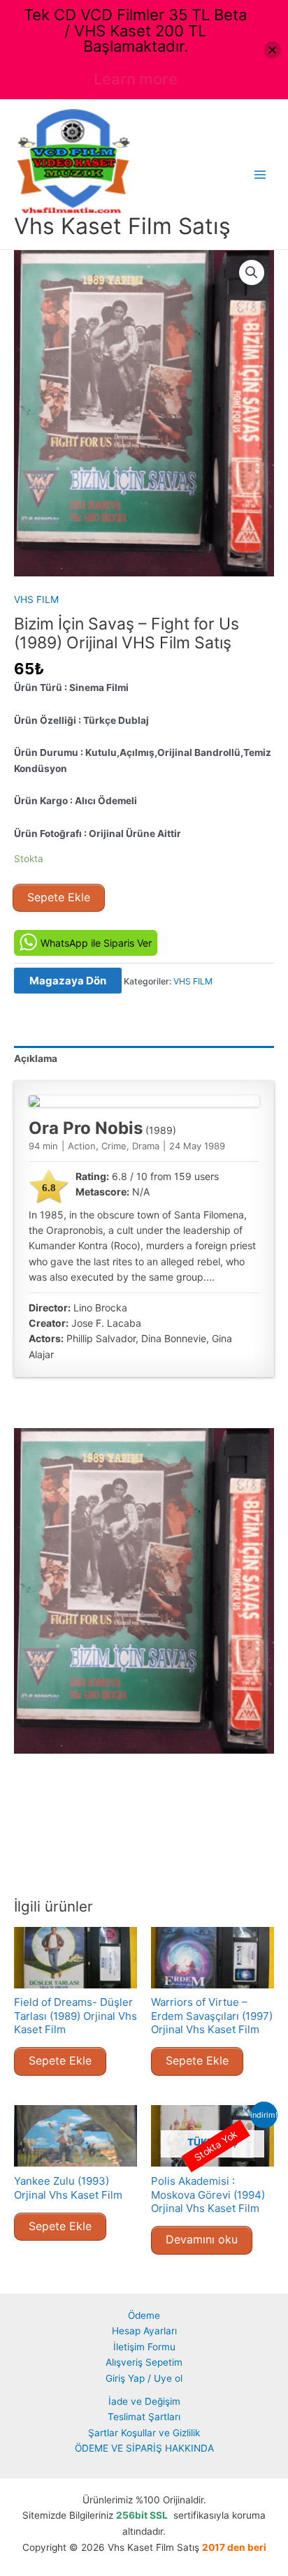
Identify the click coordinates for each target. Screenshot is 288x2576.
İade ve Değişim (144, 2401)
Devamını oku (202, 2239)
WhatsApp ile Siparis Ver (96, 943)
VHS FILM (36, 599)
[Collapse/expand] (272, 50)
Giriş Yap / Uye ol (144, 2378)
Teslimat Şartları (144, 2417)
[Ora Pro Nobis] (144, 1101)
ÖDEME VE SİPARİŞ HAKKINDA (144, 2448)
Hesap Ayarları (144, 2331)
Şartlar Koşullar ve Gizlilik (144, 2433)
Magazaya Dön (68, 981)
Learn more (136, 79)
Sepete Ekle (59, 897)
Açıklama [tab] (36, 1058)
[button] (252, 272)
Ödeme (144, 2315)
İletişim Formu (144, 2347)
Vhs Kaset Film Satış (122, 226)
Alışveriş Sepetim (144, 2362)
